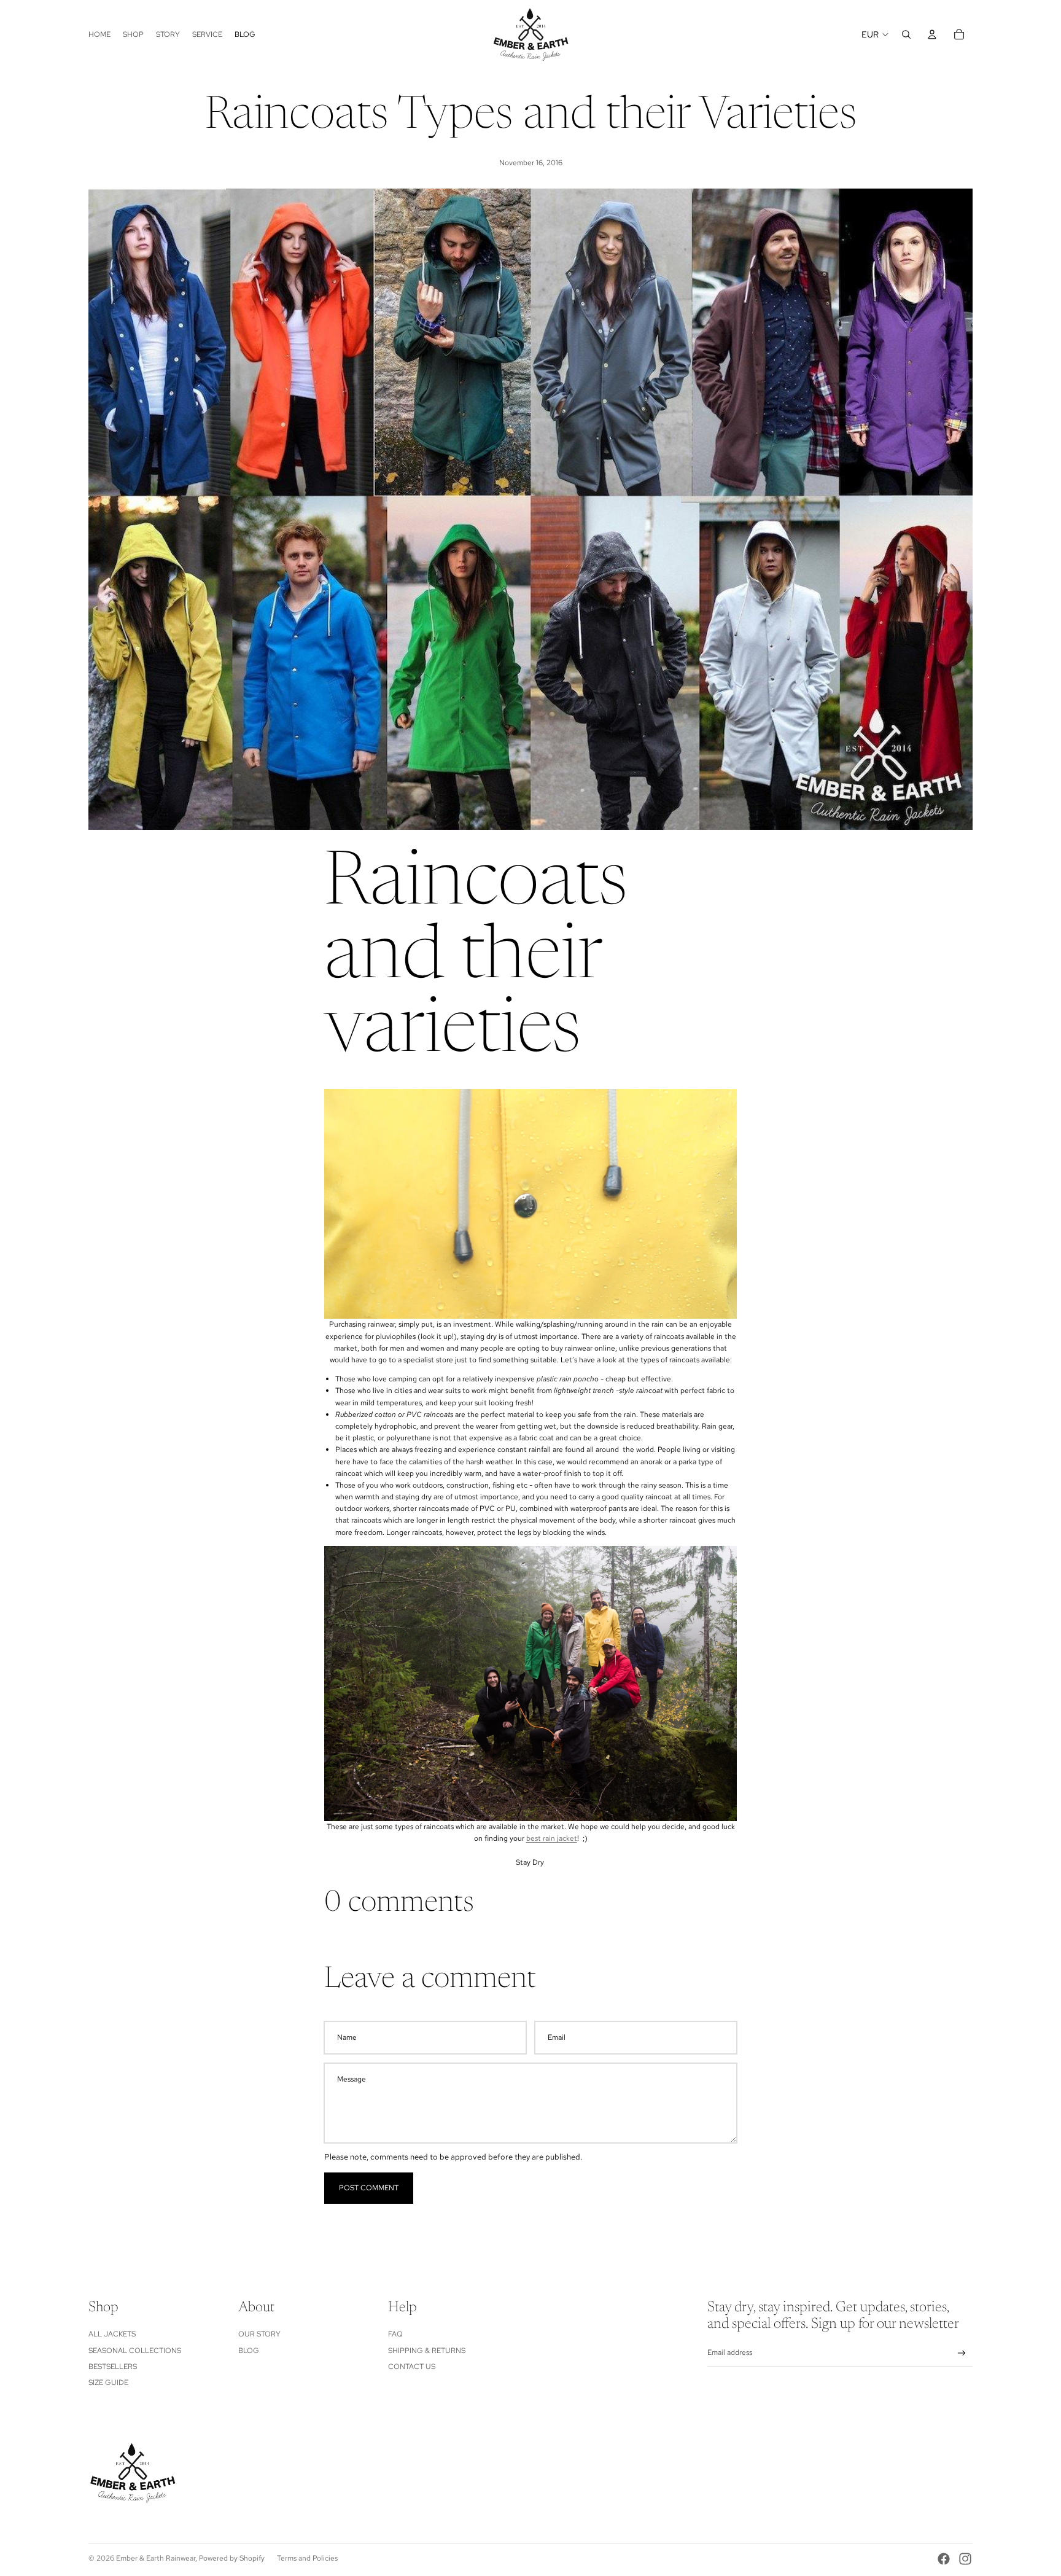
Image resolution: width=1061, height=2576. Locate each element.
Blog (249, 2351)
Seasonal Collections (135, 2351)
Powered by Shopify (232, 2558)
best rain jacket (552, 1838)
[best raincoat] (530, 1684)
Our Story (259, 2334)
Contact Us (412, 2367)
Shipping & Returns (427, 2351)
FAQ (395, 2334)
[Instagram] (965, 2559)
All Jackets (112, 2334)
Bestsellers (113, 2367)
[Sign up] (962, 2353)
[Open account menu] (932, 34)
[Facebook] (944, 2559)
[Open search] (906, 34)
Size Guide (108, 2383)
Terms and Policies (307, 2558)
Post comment (369, 2188)
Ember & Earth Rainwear (156, 2558)
